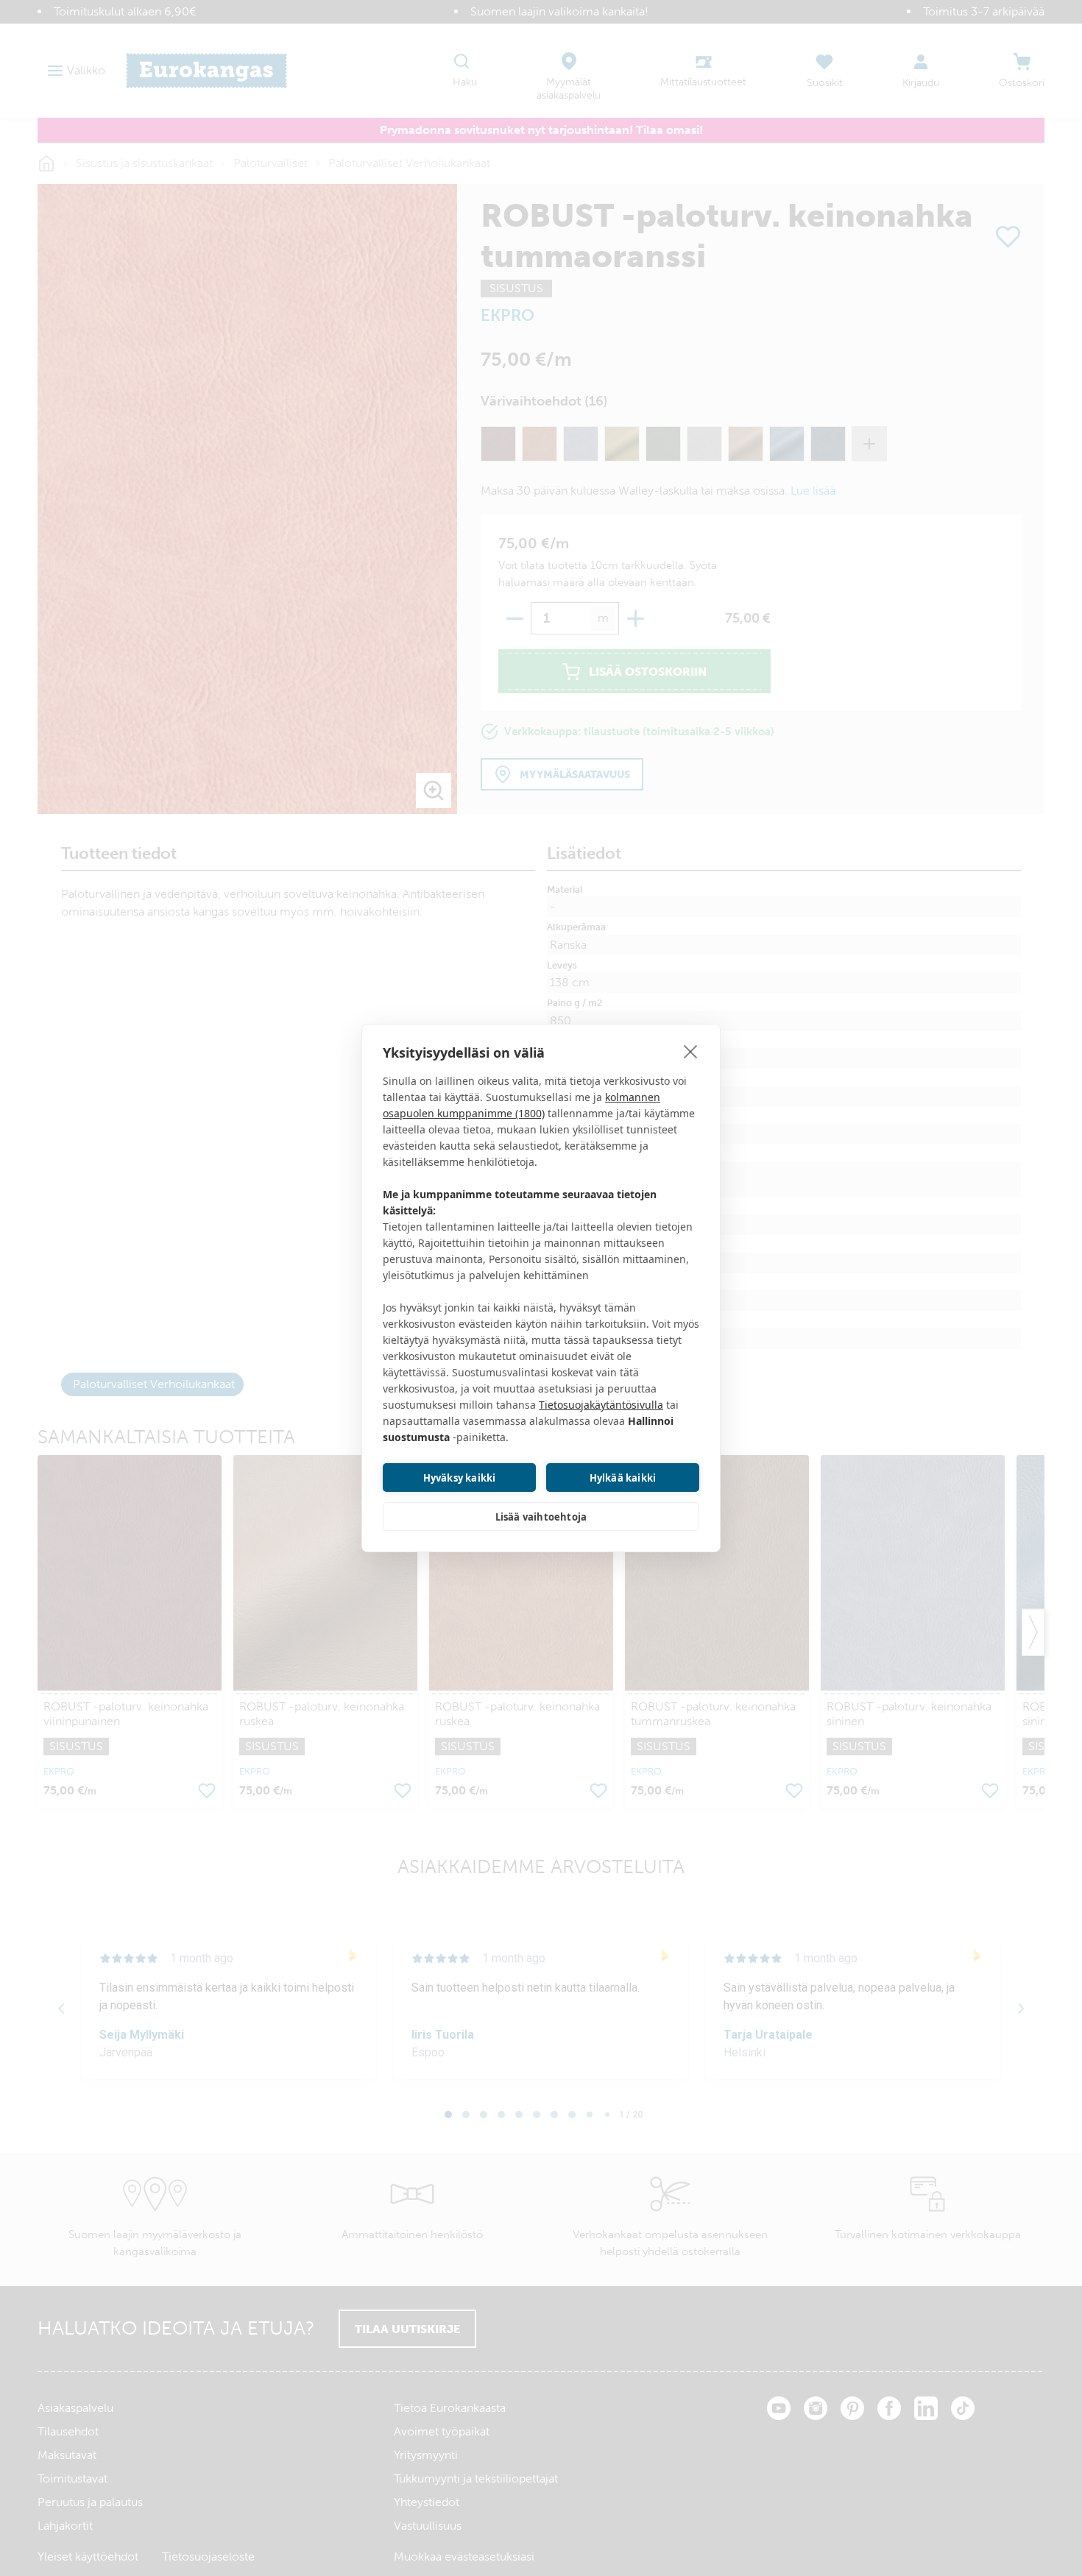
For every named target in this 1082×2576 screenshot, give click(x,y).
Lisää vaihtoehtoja (541, 1517)
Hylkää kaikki (623, 1478)
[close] (691, 1051)
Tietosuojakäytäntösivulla (601, 1405)
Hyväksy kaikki (460, 1478)
